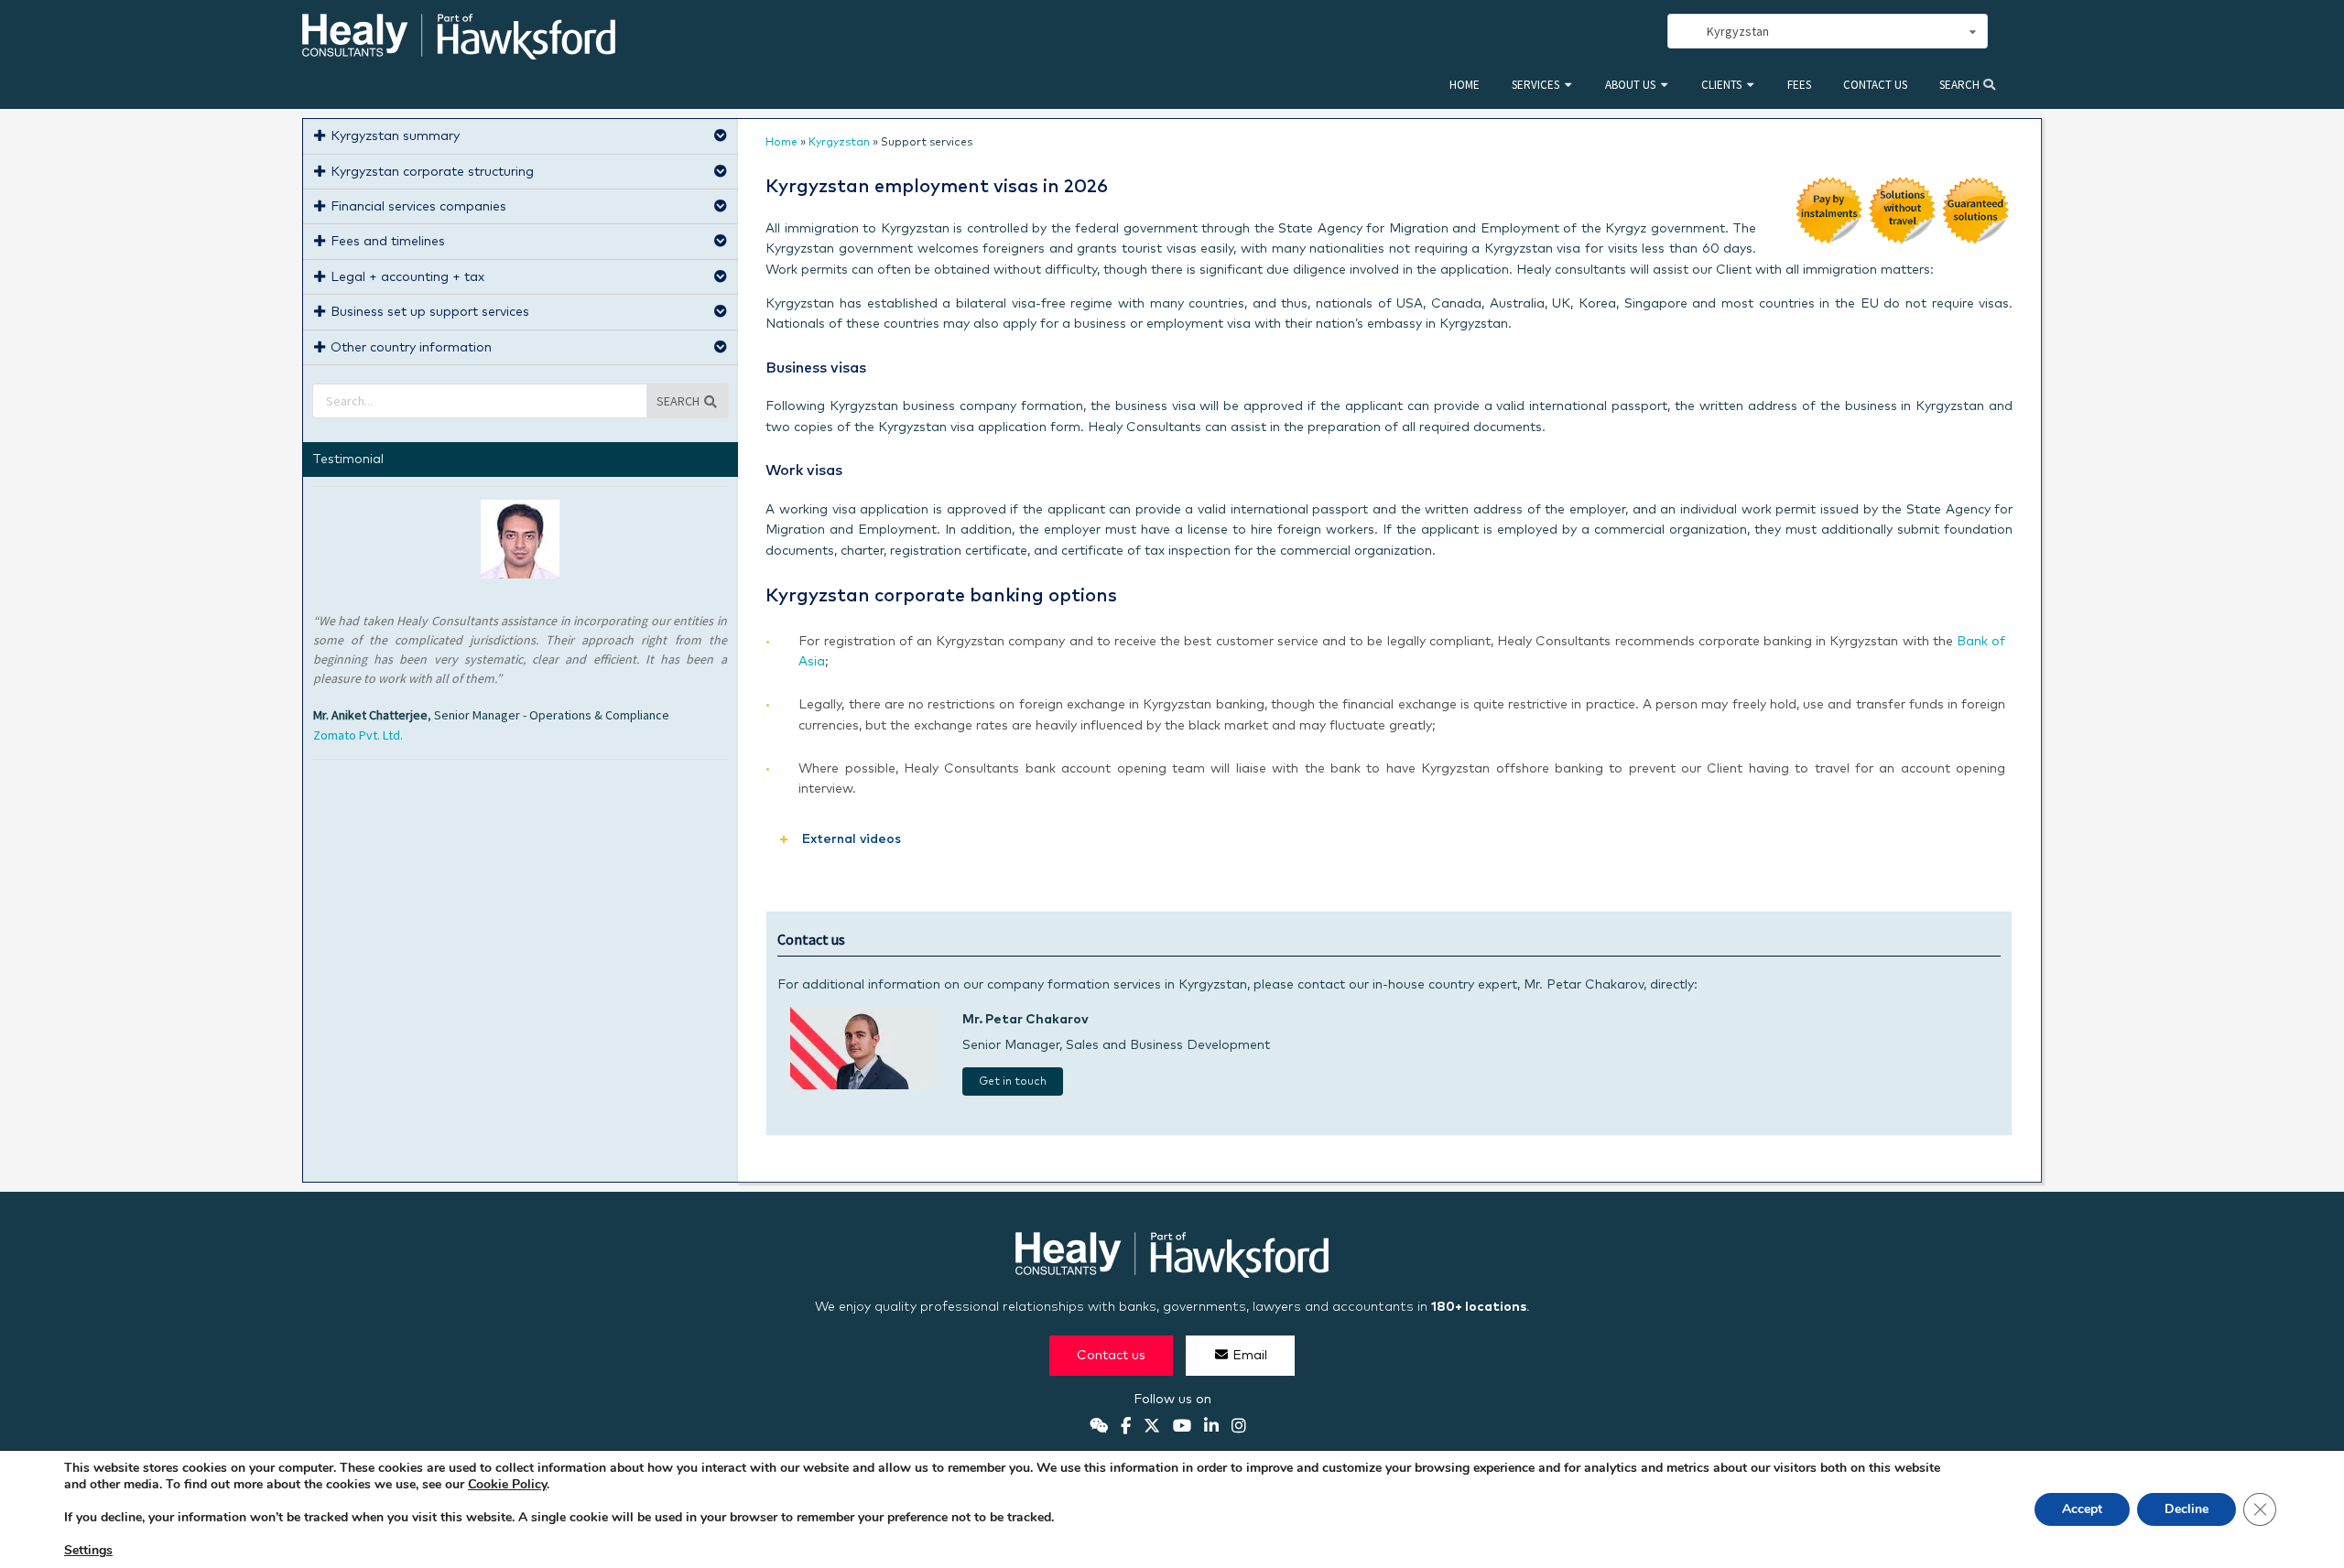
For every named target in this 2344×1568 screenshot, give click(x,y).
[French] (1615, 32)
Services (1536, 85)
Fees (1799, 85)
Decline (2187, 1509)
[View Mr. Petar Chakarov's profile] (863, 1086)
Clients (1721, 85)
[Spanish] (1575, 32)
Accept (2082, 1509)
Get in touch (1013, 1082)
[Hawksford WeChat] (1099, 1427)
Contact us (1875, 85)
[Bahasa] (1635, 32)
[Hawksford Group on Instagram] (1239, 1427)
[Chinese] (1555, 32)
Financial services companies (418, 207)
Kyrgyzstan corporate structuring (432, 172)
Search (1961, 85)
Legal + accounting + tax (407, 277)
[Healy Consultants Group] (459, 52)
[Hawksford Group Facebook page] (1126, 1427)
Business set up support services (430, 312)
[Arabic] (1595, 32)
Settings (88, 1551)
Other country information (411, 348)
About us (1630, 85)
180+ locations (1479, 1307)
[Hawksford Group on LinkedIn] (1211, 1427)
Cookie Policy (507, 1484)
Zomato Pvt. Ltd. (358, 735)
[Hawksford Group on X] (1152, 1427)
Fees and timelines (388, 242)
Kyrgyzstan (839, 143)
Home (1465, 85)
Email (1250, 1356)
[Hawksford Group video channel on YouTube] (1182, 1427)
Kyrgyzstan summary (395, 136)
